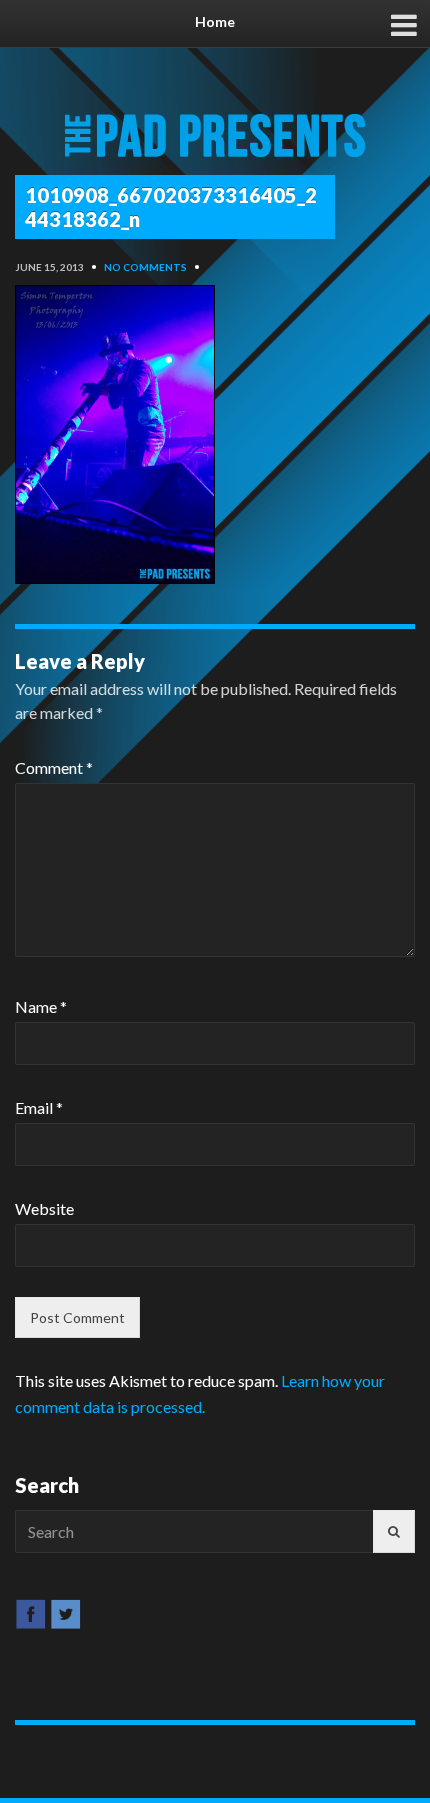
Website (44, 1208)
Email (39, 1107)
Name (41, 1006)
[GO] (394, 1531)
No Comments (145, 267)
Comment (54, 767)
